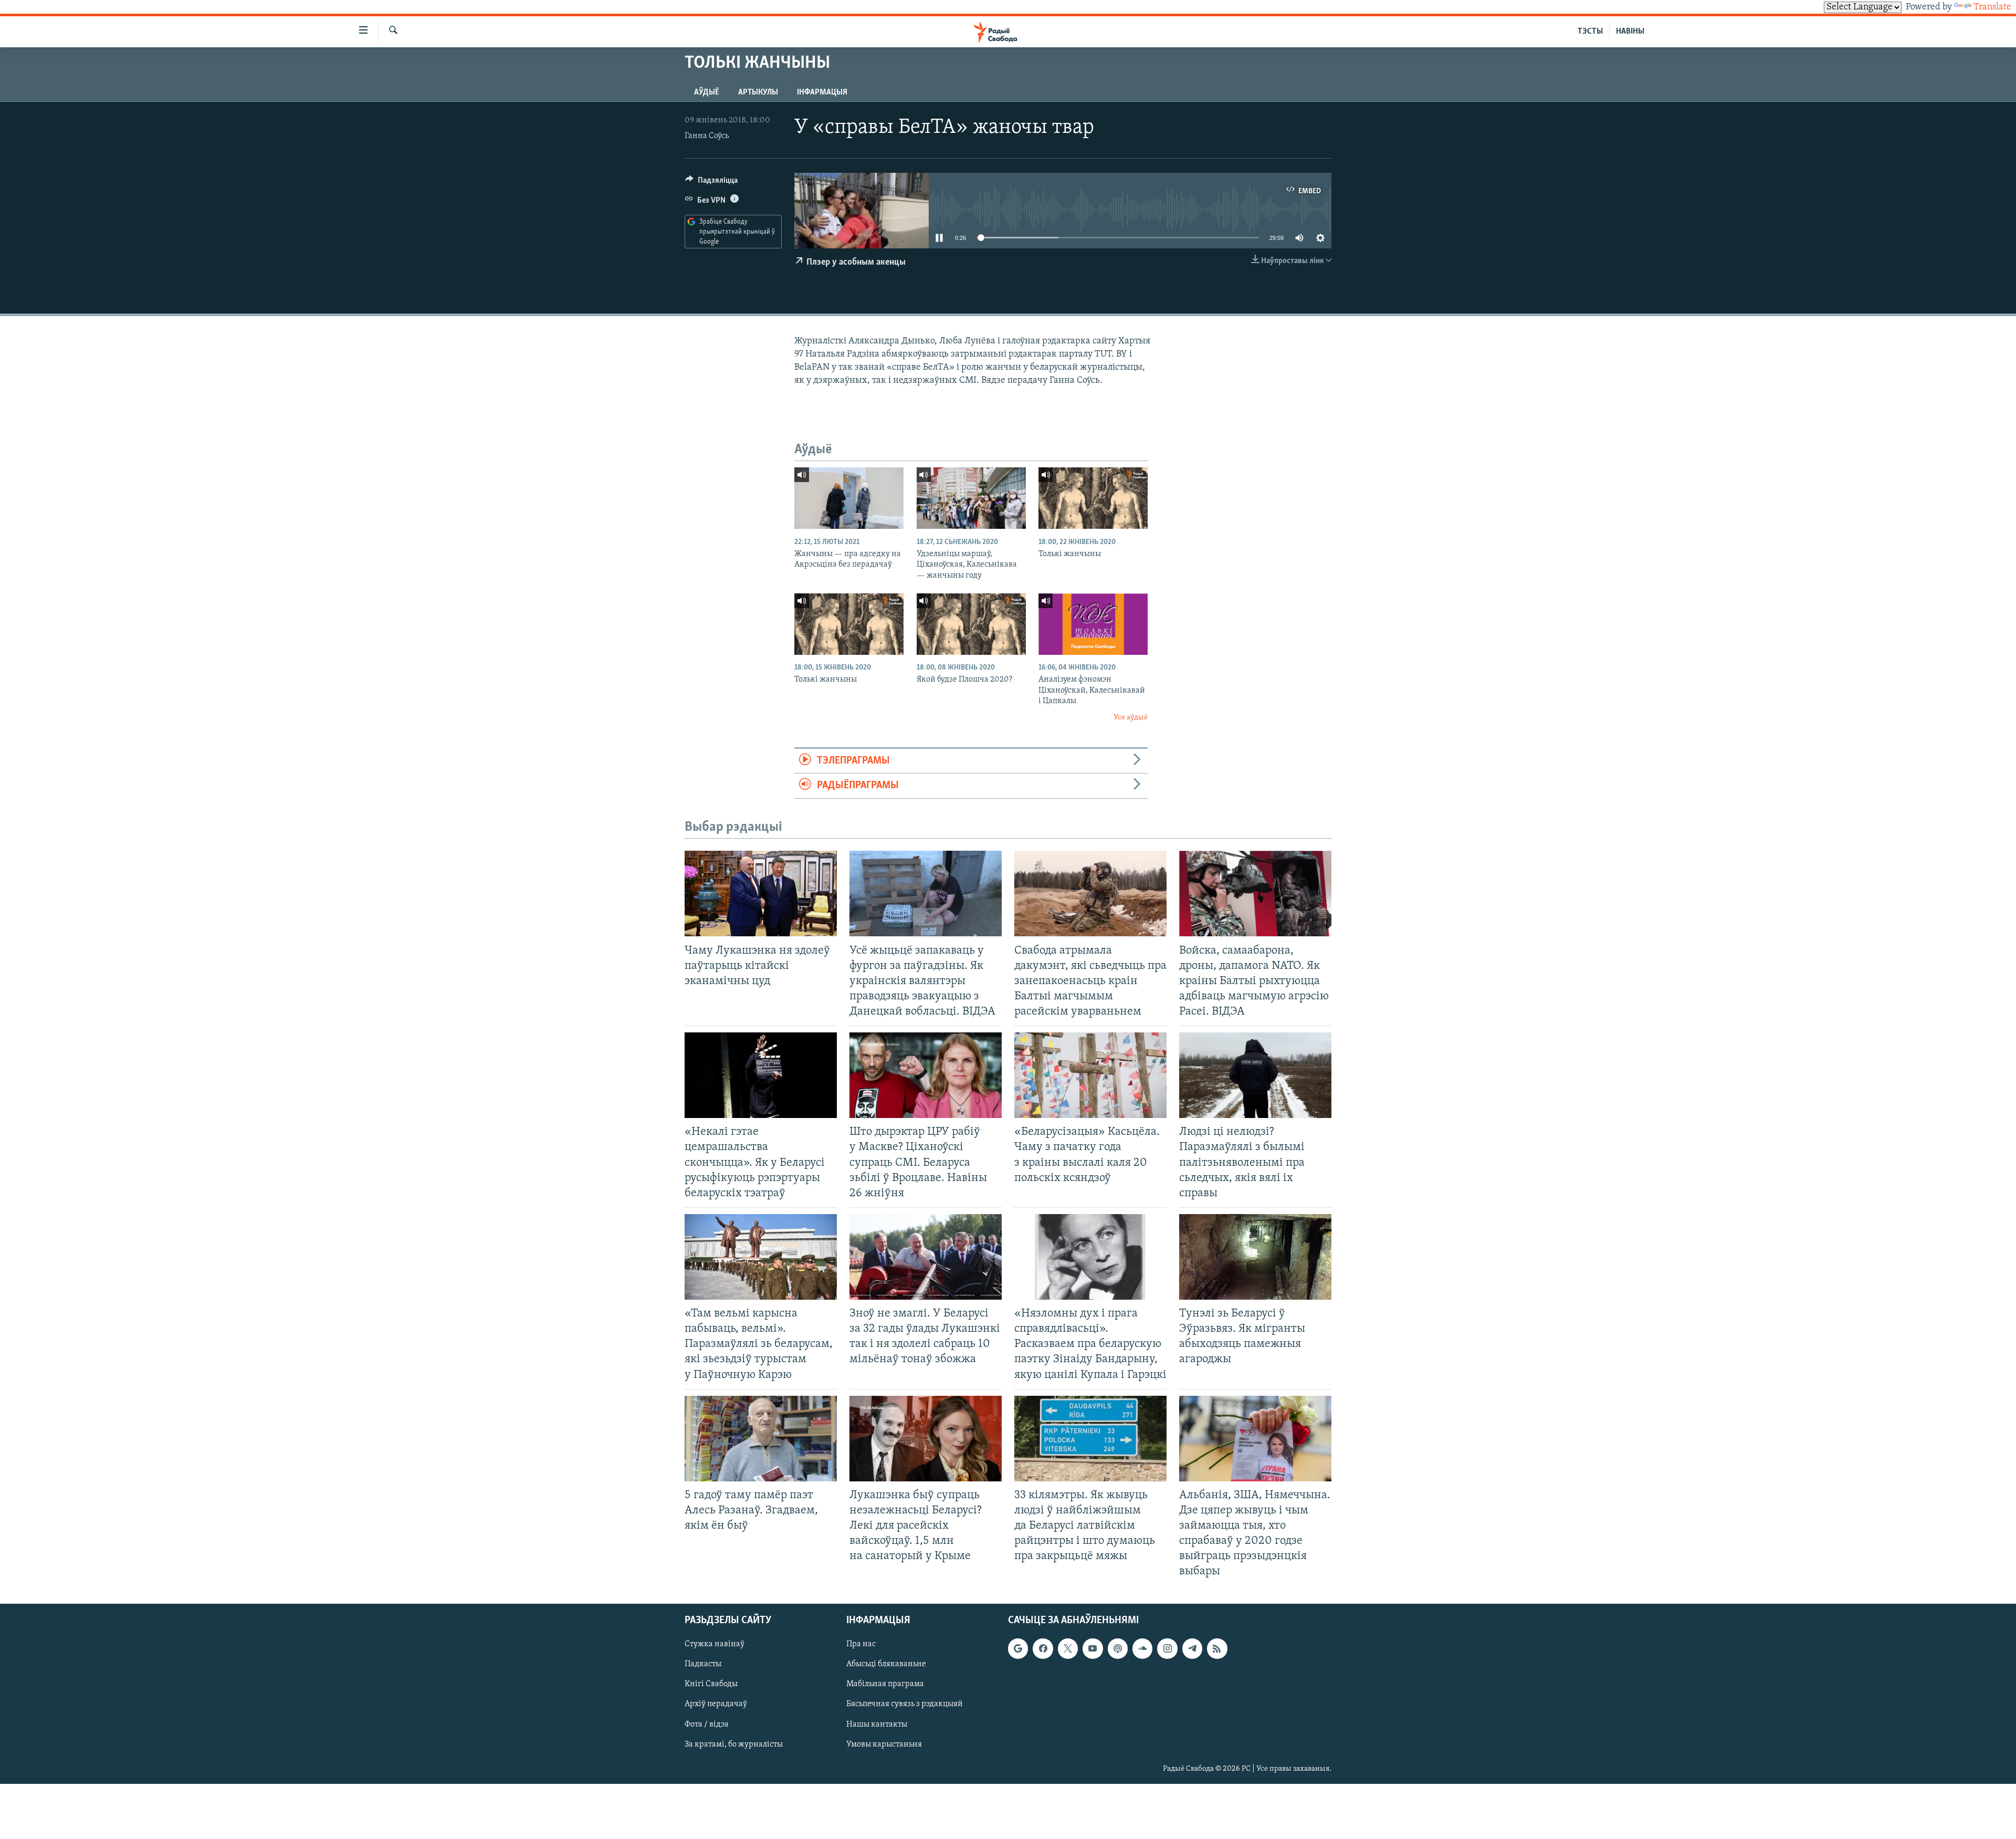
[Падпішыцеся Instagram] (1167, 1648)
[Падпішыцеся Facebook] (1043, 1648)
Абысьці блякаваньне (886, 1664)
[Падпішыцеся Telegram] (1192, 1648)
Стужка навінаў (715, 1644)
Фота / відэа (707, 1724)
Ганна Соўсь (707, 136)
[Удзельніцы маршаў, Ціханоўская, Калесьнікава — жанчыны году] (971, 498)
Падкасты (703, 1664)
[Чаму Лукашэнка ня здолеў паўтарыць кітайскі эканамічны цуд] (761, 894)
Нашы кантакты (877, 1724)
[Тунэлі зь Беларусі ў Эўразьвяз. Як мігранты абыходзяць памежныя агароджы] (1255, 1257)
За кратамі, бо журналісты (734, 1744)
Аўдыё (707, 92)
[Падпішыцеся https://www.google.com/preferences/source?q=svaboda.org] (1018, 1648)
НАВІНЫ (1630, 32)
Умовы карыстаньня (884, 1744)
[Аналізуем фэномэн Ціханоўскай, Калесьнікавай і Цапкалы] (1093, 624)
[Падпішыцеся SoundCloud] (1142, 1648)
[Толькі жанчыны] (1093, 498)
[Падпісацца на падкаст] (1118, 1648)
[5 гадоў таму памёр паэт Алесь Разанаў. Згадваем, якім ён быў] (761, 1439)
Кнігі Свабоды (711, 1684)
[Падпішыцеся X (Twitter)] (1068, 1648)
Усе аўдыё (1131, 718)
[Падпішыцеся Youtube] (1093, 1648)
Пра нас (861, 1644)
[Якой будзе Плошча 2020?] (971, 624)
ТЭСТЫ (1590, 32)
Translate (1992, 7)
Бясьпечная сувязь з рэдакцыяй (905, 1704)
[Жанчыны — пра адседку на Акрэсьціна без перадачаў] (849, 498)
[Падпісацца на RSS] (1217, 1648)
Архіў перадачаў (716, 1704)
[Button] (711, 183)
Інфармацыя (822, 92)
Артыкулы (758, 92)
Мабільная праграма (885, 1684)
